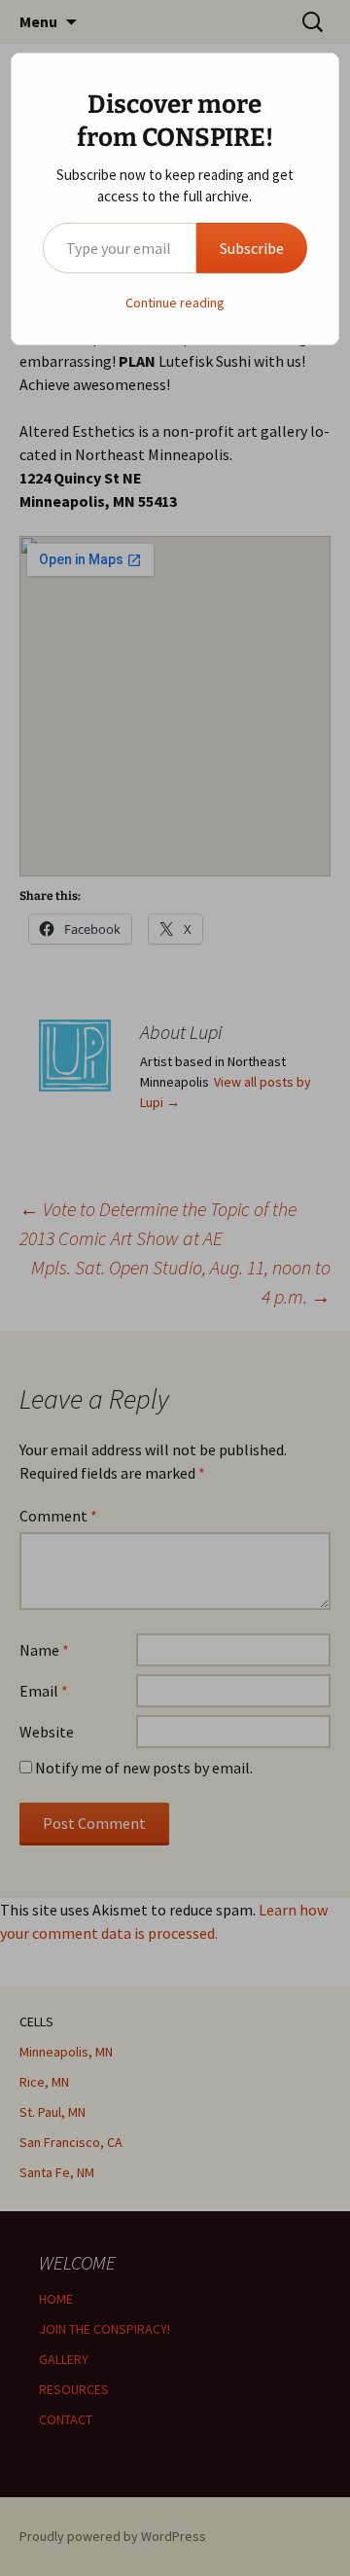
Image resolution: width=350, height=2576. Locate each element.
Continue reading (175, 303)
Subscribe (252, 248)
